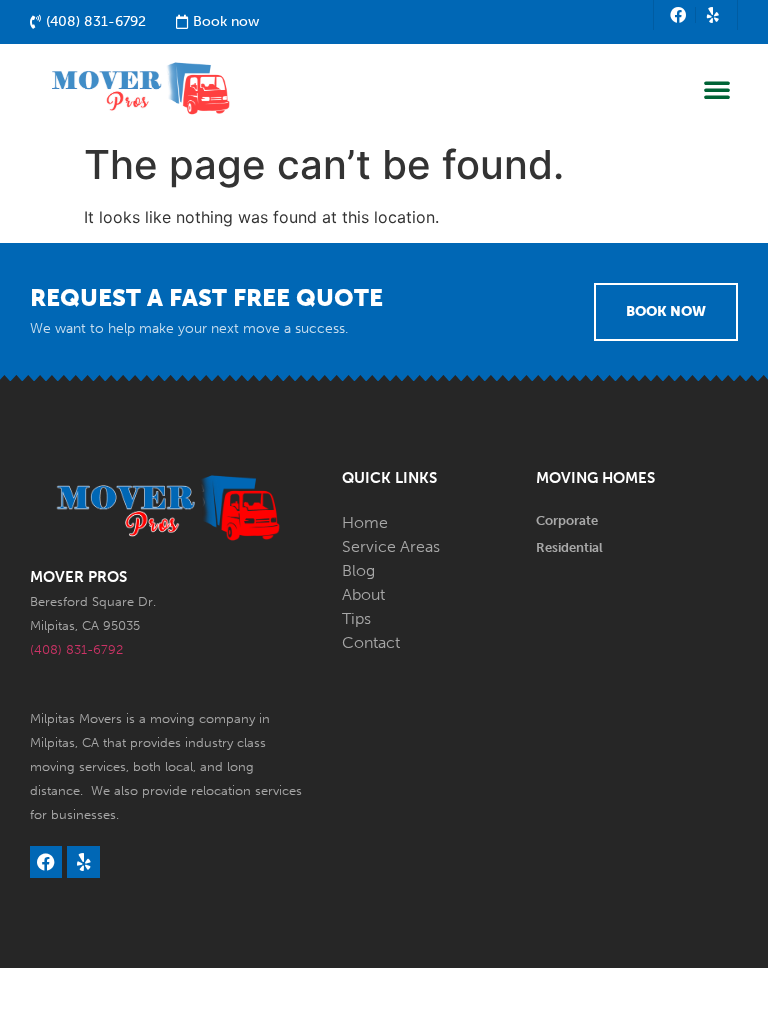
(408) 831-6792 (76, 649)
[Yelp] (713, 15)
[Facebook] (678, 15)
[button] (717, 89)
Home (365, 522)
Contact (371, 642)
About (363, 594)
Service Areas (391, 546)
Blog (358, 570)
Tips (356, 618)
